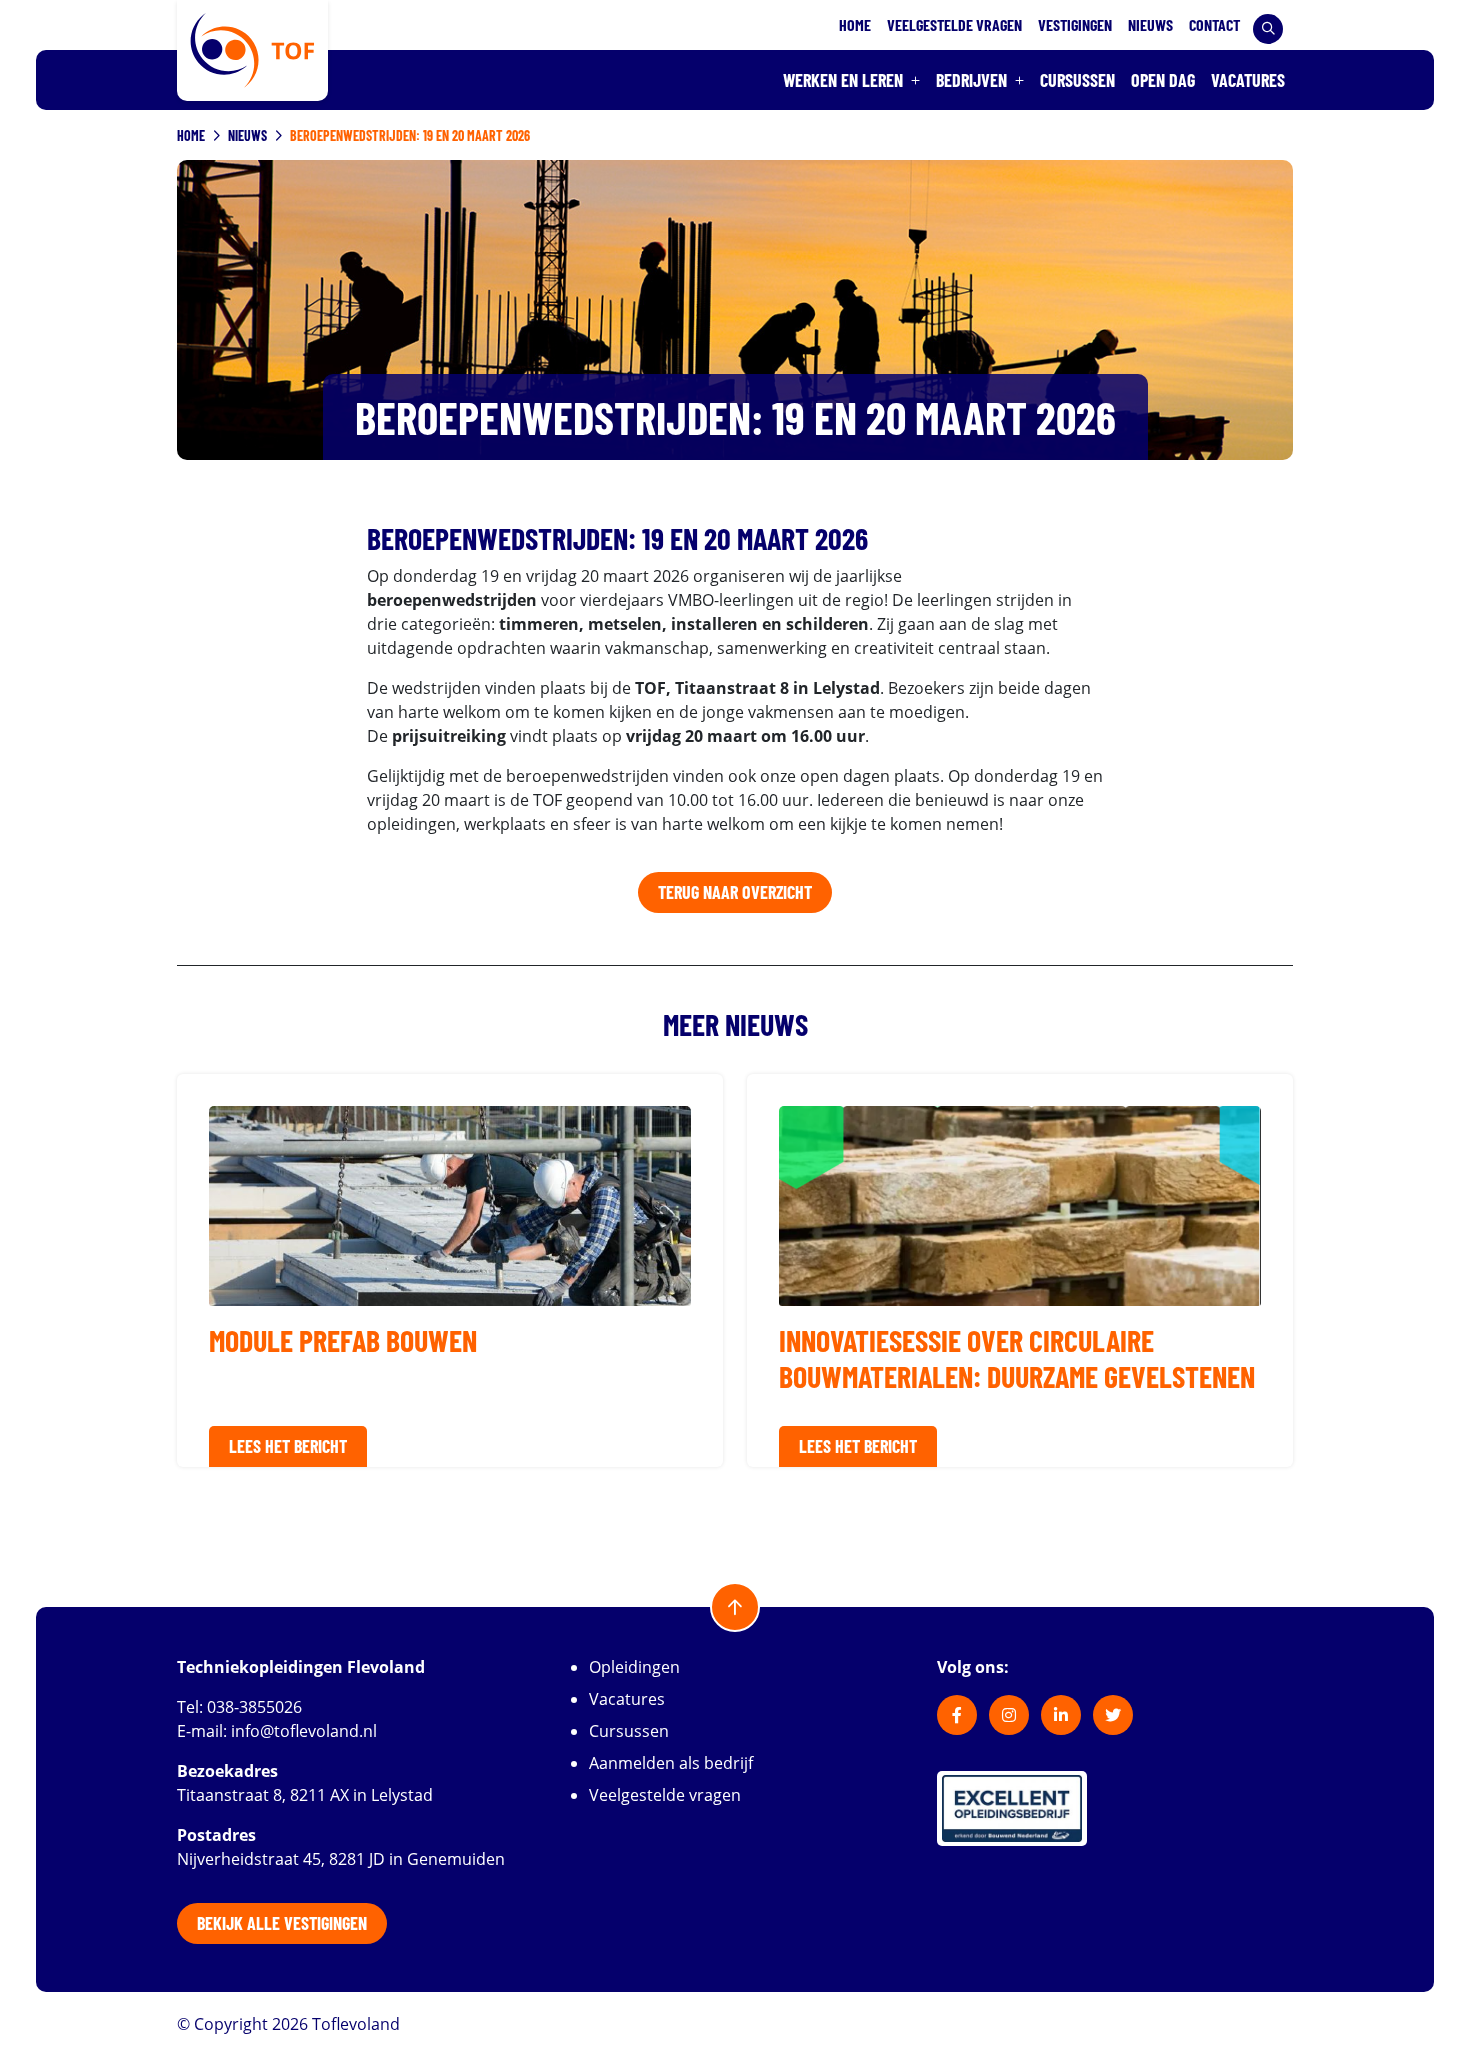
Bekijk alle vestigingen (282, 1923)
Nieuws (1150, 24)
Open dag (1163, 80)
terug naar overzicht (735, 892)
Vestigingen (1075, 24)
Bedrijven (971, 80)
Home (855, 24)
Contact (1214, 24)
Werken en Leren (843, 80)
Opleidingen (634, 1667)
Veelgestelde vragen (954, 24)
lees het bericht (288, 1446)
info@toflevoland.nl (304, 1731)
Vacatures (1248, 80)
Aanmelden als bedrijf (671, 1763)
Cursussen (1077, 80)
